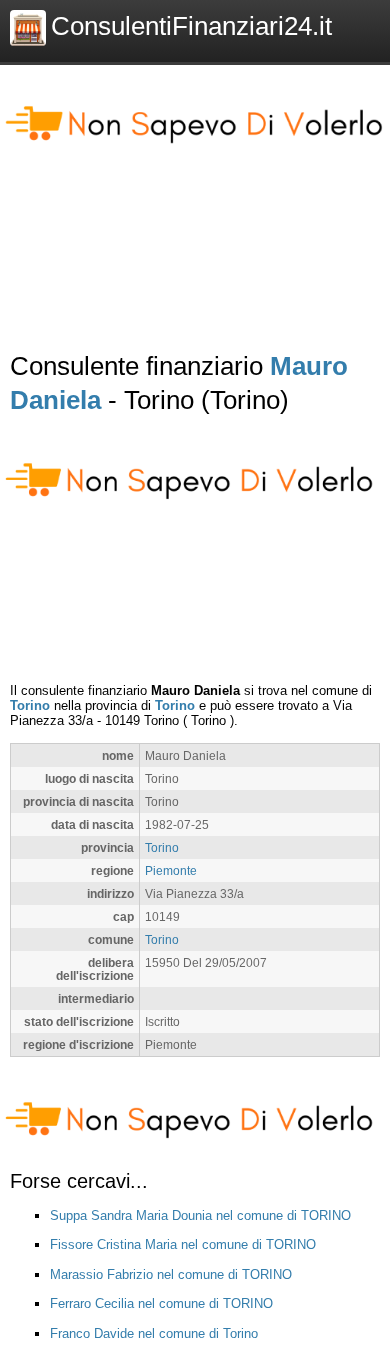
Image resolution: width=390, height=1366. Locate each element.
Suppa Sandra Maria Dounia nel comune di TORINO (200, 1215)
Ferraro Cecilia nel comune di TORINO (161, 1303)
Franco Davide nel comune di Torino (154, 1333)
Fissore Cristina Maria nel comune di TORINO (183, 1244)
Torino (30, 705)
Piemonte (171, 870)
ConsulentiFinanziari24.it (191, 26)
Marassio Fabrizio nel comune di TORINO (171, 1274)
